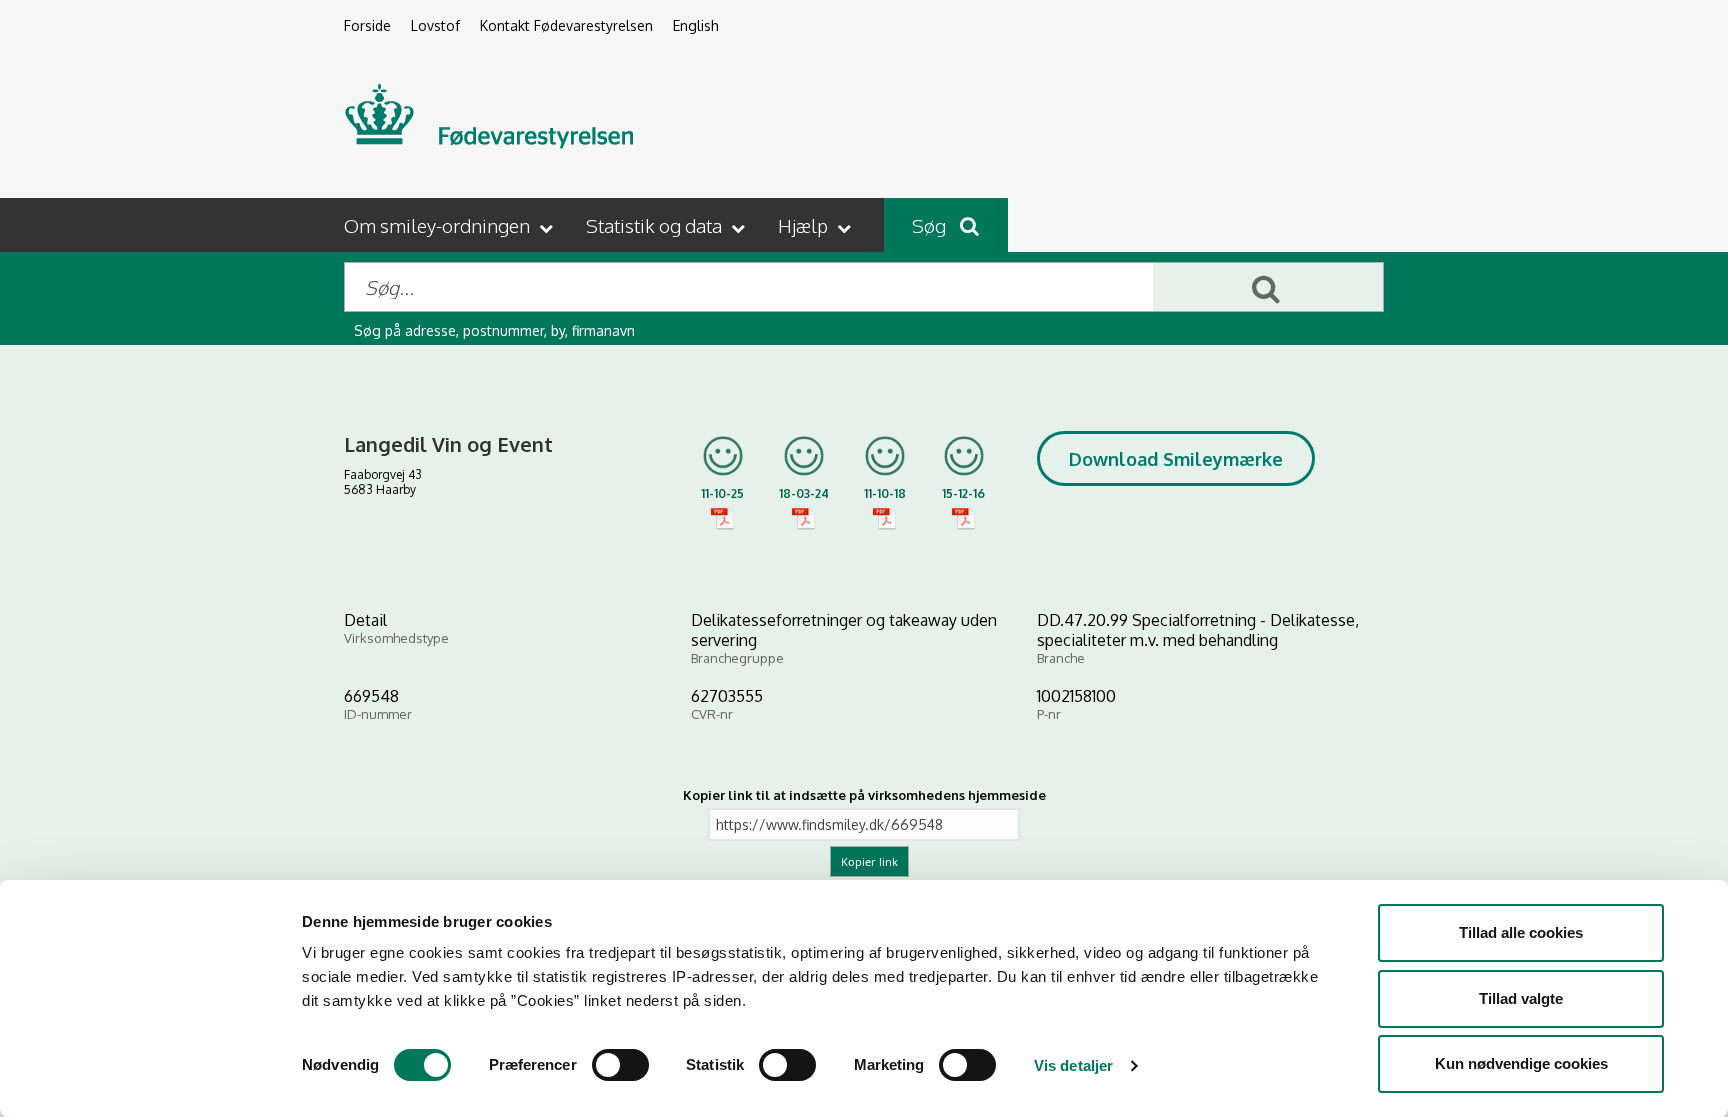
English (696, 25)
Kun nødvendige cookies (1521, 1063)
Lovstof (435, 25)
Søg (931, 225)
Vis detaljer (1073, 1065)
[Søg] (1268, 287)
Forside (367, 25)
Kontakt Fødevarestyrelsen (566, 25)
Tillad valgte (1521, 998)
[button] (450, 225)
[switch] (620, 1065)
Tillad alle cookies (1521, 932)
